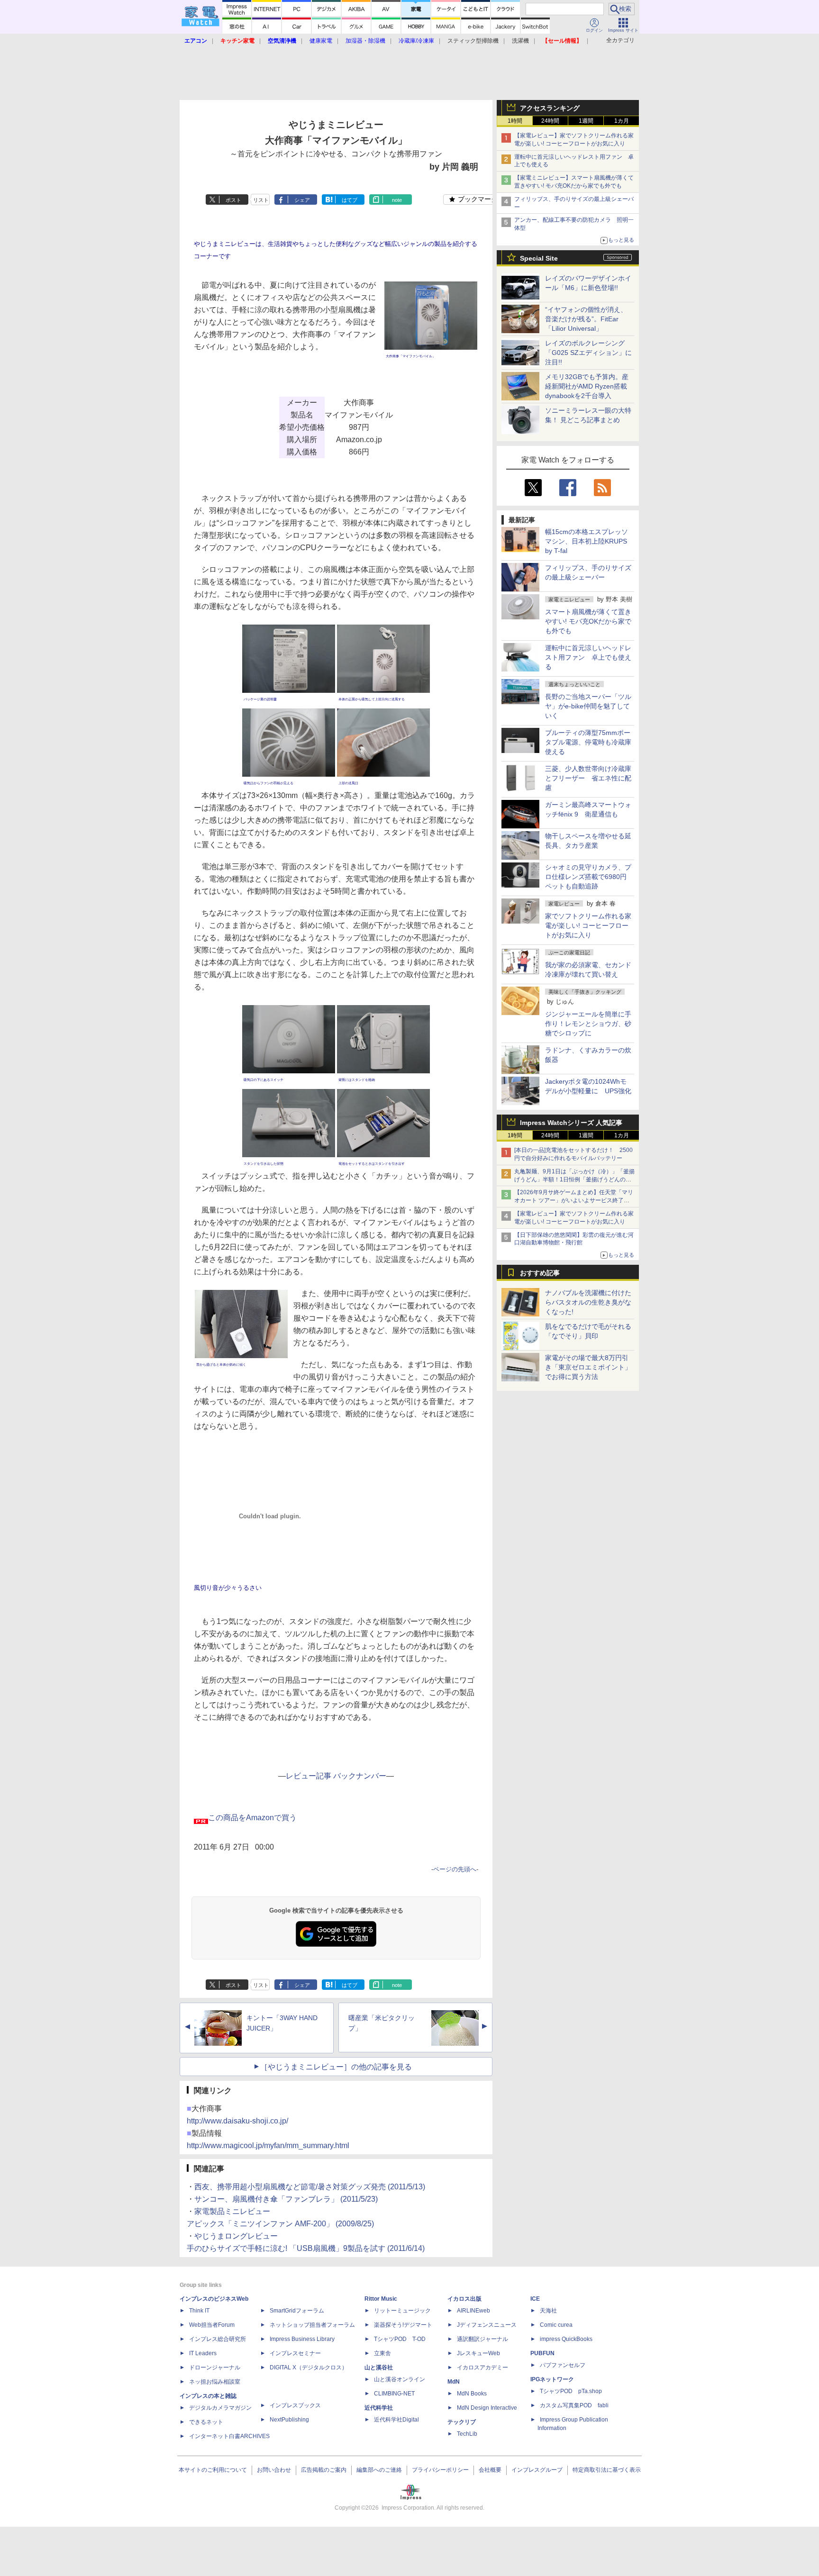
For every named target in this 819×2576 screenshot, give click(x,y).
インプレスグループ (537, 2470)
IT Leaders (203, 2353)
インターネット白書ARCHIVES (229, 2436)
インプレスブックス (295, 2405)
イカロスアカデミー (482, 2367)
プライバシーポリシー (440, 2470)
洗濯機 (520, 41)
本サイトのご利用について (213, 2470)
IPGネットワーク (552, 2379)
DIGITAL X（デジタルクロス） (309, 2367)
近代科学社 (379, 2408)
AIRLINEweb (473, 2311)
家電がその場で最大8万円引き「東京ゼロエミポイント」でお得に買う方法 (588, 1367)
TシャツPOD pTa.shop (571, 2391)
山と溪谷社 (379, 2367)
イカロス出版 (464, 2299)
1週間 (586, 121)
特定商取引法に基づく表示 (607, 2470)
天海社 (548, 2311)
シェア (302, 200)
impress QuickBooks (566, 2339)
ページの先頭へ (455, 1869)
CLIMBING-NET (394, 2394)
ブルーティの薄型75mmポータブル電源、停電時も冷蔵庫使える (588, 742)
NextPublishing (289, 2420)
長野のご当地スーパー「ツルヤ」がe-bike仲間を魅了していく (588, 706)
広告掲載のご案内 (324, 2470)
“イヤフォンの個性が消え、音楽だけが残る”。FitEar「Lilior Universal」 (586, 319)
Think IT (199, 2311)
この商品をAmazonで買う (252, 1818)
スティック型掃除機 (473, 41)
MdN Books (472, 2394)
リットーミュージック (402, 2311)
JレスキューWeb (478, 2353)
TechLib (467, 2434)
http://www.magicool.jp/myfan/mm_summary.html (268, 2145)
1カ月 (622, 121)
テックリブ (462, 2422)
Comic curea (556, 2325)
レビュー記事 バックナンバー (336, 1776)
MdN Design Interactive (487, 2408)
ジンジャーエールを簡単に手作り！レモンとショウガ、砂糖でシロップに (588, 1024)
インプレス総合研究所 (218, 2339)
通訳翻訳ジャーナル (482, 2339)
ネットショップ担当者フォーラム (312, 2325)
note (397, 200)
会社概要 (490, 2470)
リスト (261, 200)
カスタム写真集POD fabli (574, 2405)
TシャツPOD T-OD (400, 2339)
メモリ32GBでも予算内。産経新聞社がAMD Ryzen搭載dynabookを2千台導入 (587, 386)
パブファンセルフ (563, 2365)
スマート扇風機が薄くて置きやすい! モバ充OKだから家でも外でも (588, 621)
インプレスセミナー (295, 2353)
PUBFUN (542, 2353)
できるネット (206, 2422)
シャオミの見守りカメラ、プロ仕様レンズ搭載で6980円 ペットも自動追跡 (589, 877)
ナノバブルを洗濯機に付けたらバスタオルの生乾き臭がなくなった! (588, 1302)
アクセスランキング (550, 108)
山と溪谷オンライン (400, 2379)
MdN (454, 2382)
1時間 (515, 121)
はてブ (350, 200)
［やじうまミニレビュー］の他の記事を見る (336, 2067)
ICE (535, 2299)
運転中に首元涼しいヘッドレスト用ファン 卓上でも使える (588, 657)
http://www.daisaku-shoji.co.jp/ (237, 2121)
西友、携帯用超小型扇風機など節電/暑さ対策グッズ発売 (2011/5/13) (310, 2187)
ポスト (233, 200)
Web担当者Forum (212, 2325)
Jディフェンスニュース (487, 2325)
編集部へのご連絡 (379, 2470)
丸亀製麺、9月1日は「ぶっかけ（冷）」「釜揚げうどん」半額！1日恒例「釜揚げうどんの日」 (574, 1179)
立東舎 (382, 2353)
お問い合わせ (274, 2470)
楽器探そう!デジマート (403, 2325)
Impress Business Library (302, 2339)
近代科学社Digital (396, 2420)
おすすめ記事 (540, 1273)
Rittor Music (381, 2299)
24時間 (550, 121)
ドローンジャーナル (215, 2367)
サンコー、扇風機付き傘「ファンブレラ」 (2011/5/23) (286, 2199)
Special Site (539, 258)
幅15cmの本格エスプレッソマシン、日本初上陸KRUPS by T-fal (587, 541)
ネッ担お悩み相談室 (215, 2382)
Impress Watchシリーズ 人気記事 (571, 1123)
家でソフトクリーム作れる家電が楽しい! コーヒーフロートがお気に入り (588, 925)
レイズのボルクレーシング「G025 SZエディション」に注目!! (588, 353)
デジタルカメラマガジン (220, 2408)
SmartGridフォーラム (297, 2311)
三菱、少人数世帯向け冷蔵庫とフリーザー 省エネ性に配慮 (588, 778)
